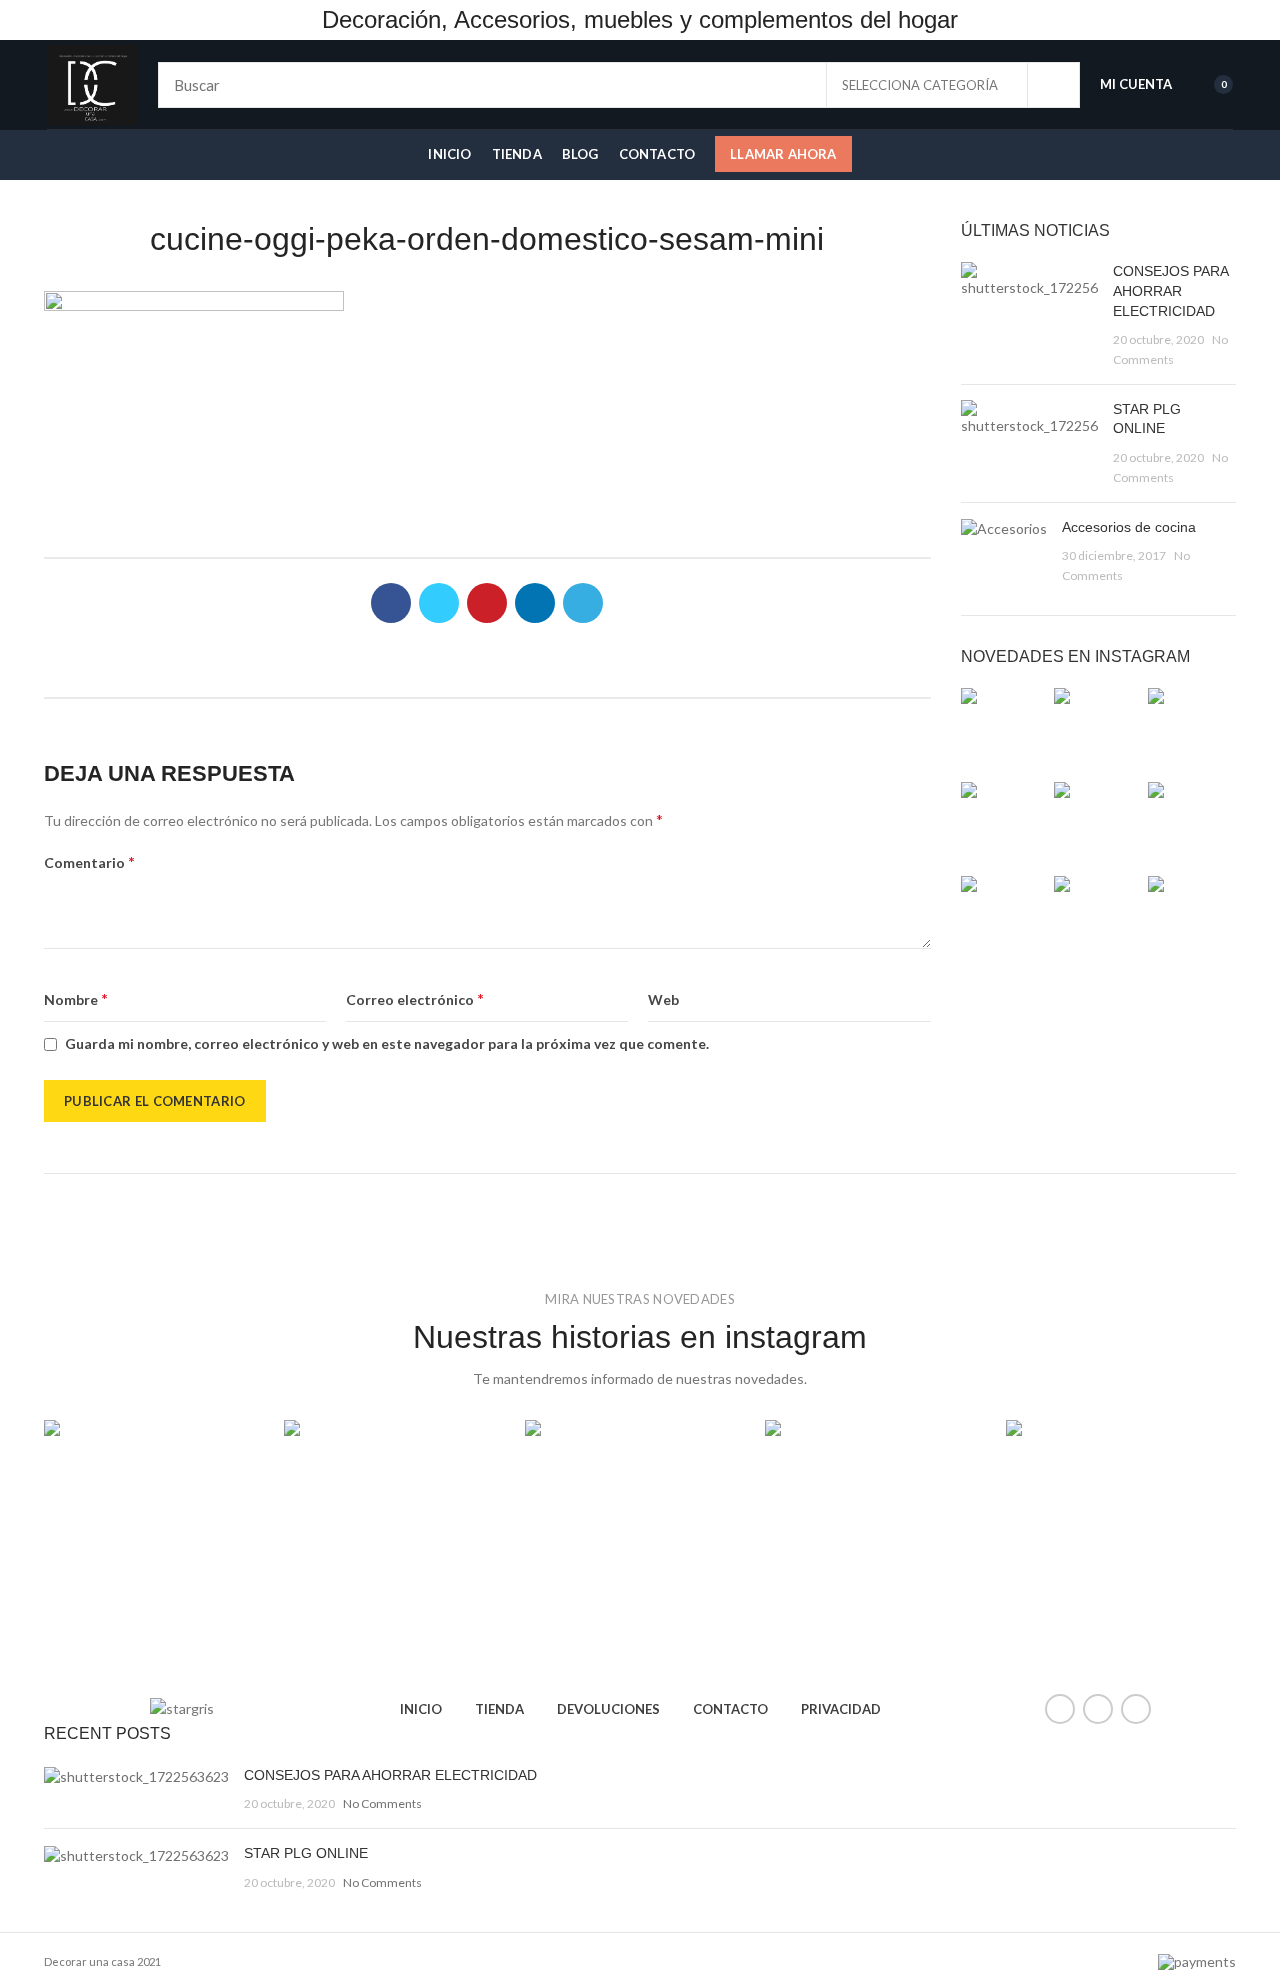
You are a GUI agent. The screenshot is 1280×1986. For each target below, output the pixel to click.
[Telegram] (583, 603)
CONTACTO (730, 1709)
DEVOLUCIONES (608, 1709)
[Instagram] (1136, 1709)
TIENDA (499, 1709)
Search (1053, 85)
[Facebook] (391, 603)
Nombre (76, 998)
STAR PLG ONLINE (306, 1853)
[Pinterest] (487, 603)
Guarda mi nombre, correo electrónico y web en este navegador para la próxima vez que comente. (387, 1043)
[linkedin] (535, 603)
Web (663, 999)
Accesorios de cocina (1129, 527)
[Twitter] (439, 603)
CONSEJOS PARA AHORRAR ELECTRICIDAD (1170, 290)
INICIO (421, 1709)
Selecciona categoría (920, 85)
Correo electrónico (415, 998)
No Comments (382, 1803)
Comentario (89, 861)
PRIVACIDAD (841, 1709)
